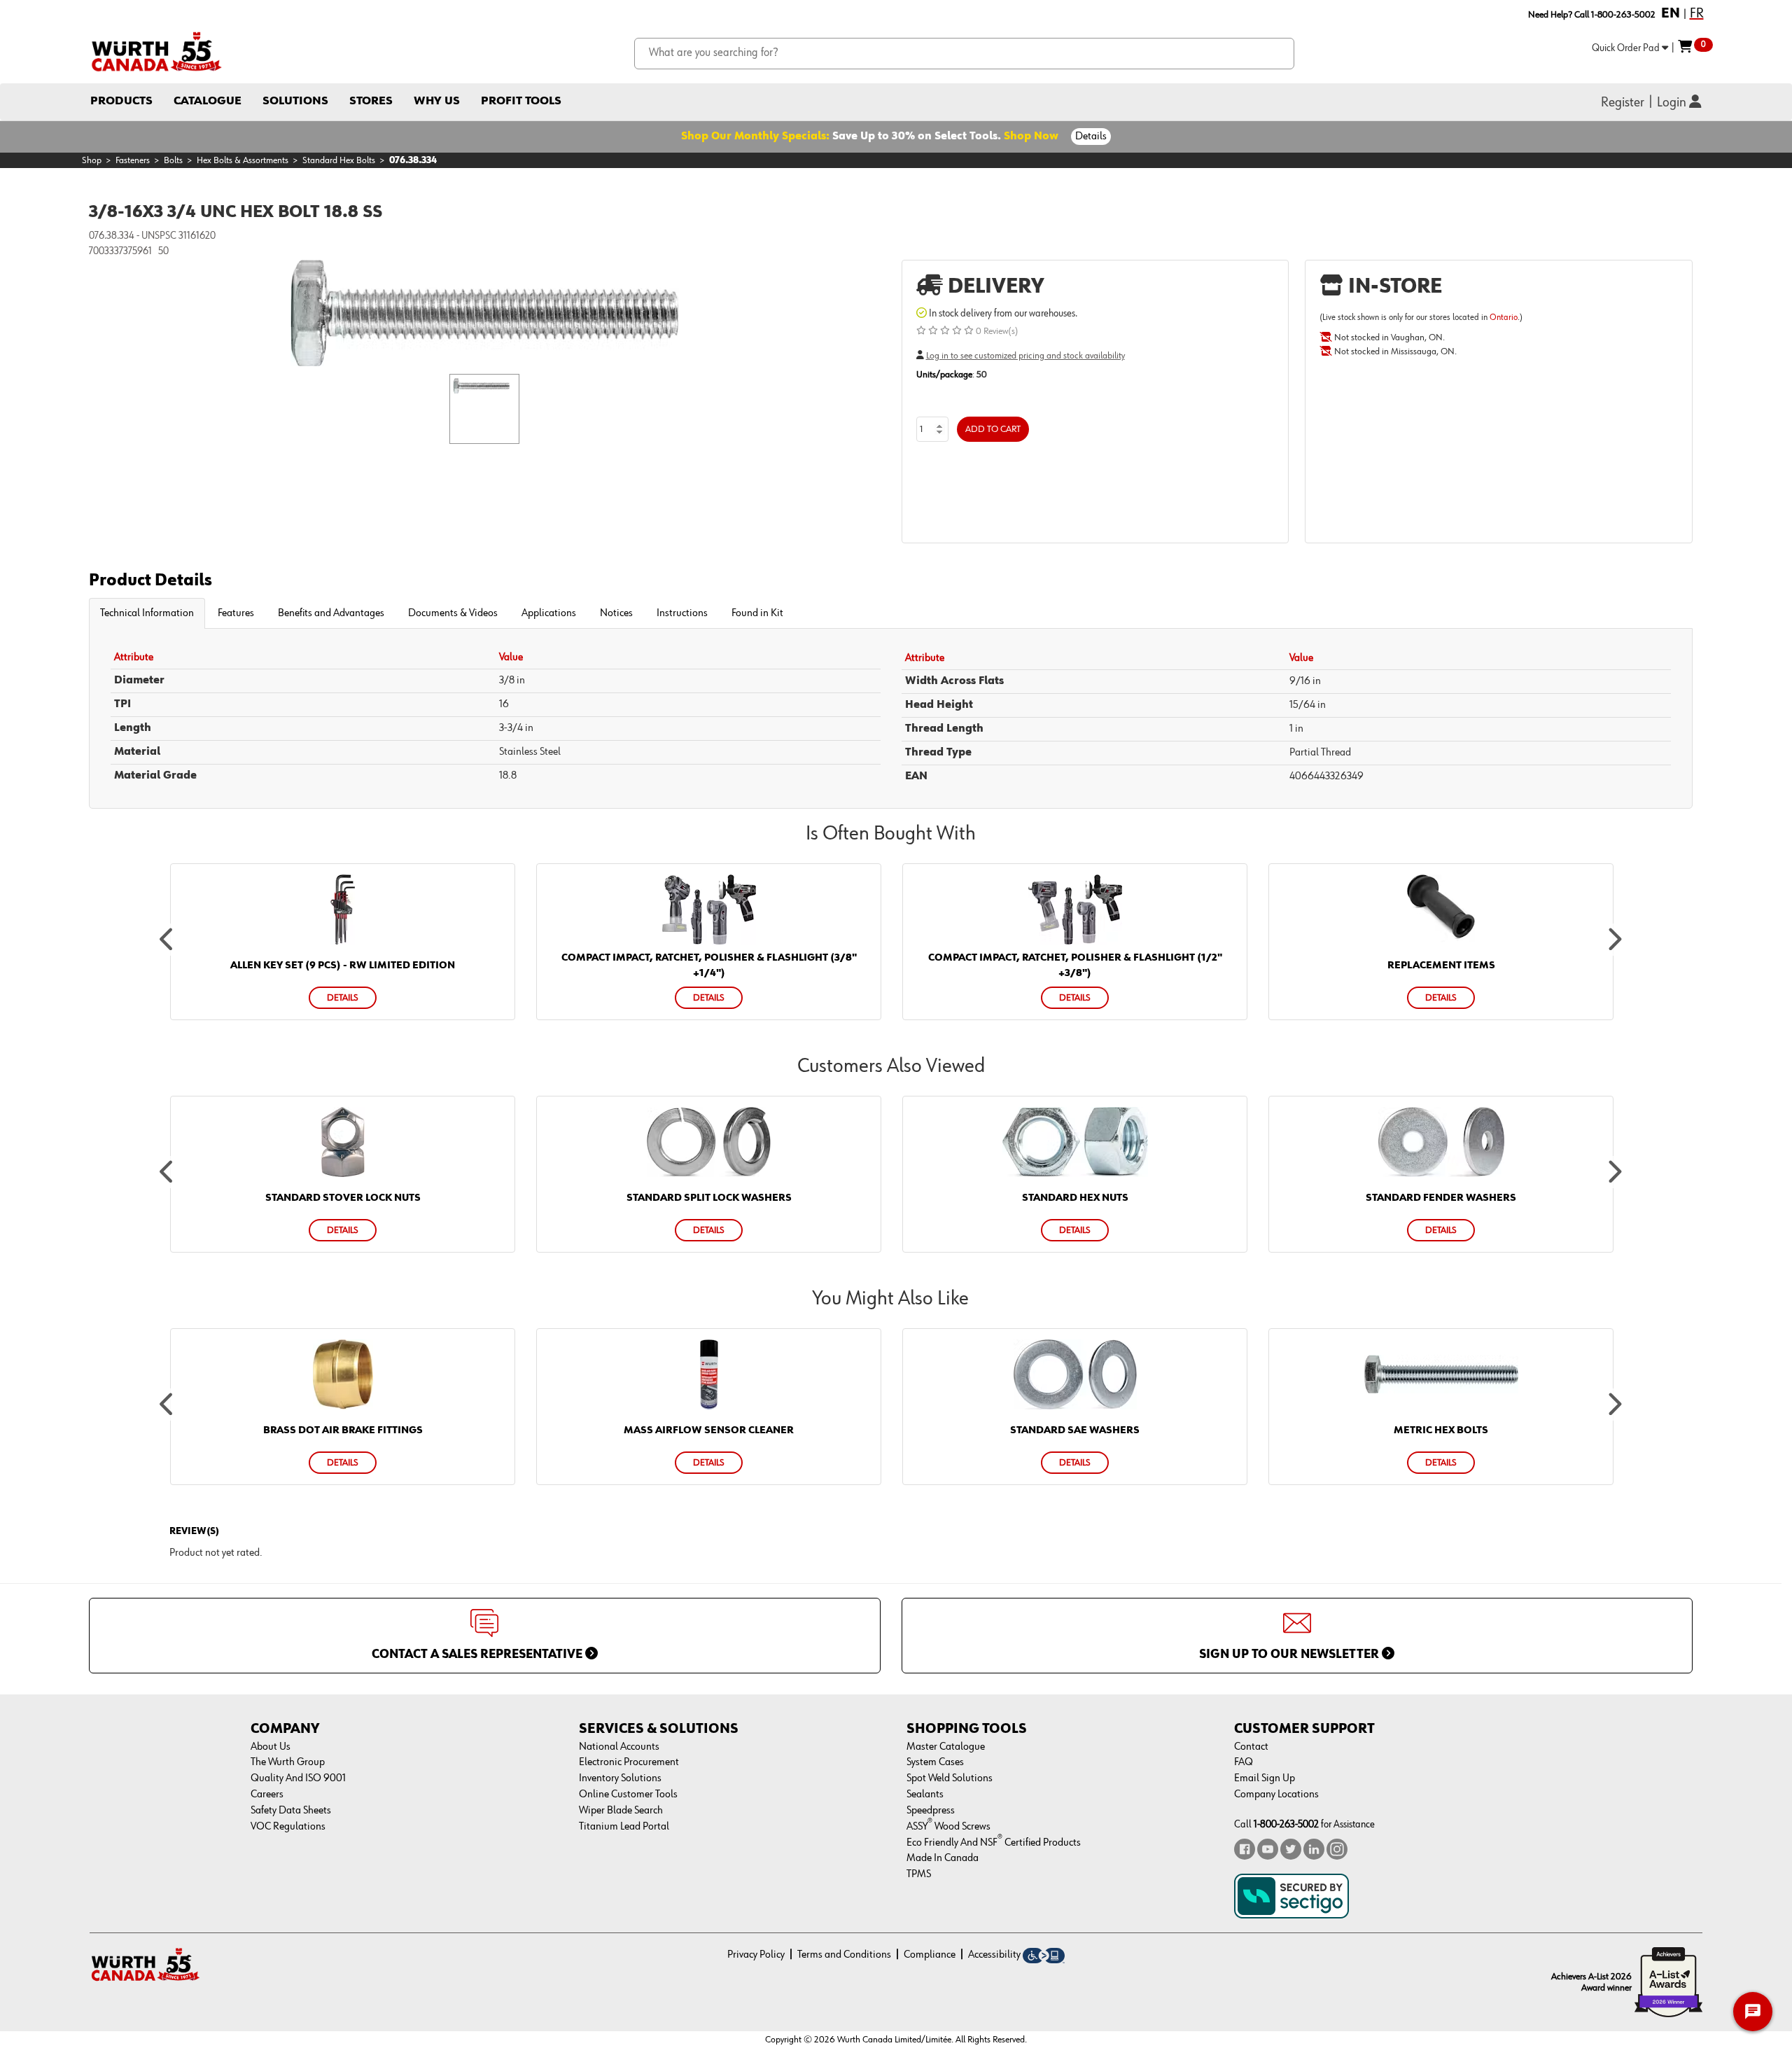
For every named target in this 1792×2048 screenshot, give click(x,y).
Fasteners (133, 160)
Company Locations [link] (1276, 1795)
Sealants (925, 1795)
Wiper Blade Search (621, 1811)
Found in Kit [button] (757, 613)
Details (1091, 137)
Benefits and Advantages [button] (331, 613)
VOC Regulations (288, 1827)
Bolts (173, 160)
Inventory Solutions (620, 1778)
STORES (371, 101)
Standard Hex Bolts (339, 160)
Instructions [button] (682, 613)
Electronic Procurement (629, 1762)
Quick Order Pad (1627, 48)
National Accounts (619, 1747)
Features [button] (236, 613)
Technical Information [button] (147, 613)
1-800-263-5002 (1286, 1824)
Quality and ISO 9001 (298, 1778)
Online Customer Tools (628, 1795)
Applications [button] (549, 613)
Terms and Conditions (844, 1955)
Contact (1251, 1747)
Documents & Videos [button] (453, 613)
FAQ (1244, 1762)
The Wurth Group (288, 1762)
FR (1697, 13)
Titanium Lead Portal (624, 1827)
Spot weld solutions (950, 1778)
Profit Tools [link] (521, 101)
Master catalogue (946, 1747)
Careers (267, 1795)
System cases (935, 1762)
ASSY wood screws (948, 1827)
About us (271, 1747)
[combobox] (964, 54)
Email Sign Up (1265, 1778)
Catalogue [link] (208, 101)
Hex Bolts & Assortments (243, 160)
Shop (92, 160)
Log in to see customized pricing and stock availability (1025, 356)
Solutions (295, 101)
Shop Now (1031, 137)
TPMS (919, 1874)
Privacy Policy (756, 1955)
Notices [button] (616, 613)
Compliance (930, 1955)
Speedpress (931, 1811)
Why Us (437, 101)
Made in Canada (943, 1858)
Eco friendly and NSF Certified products (994, 1843)
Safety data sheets (291, 1811)
